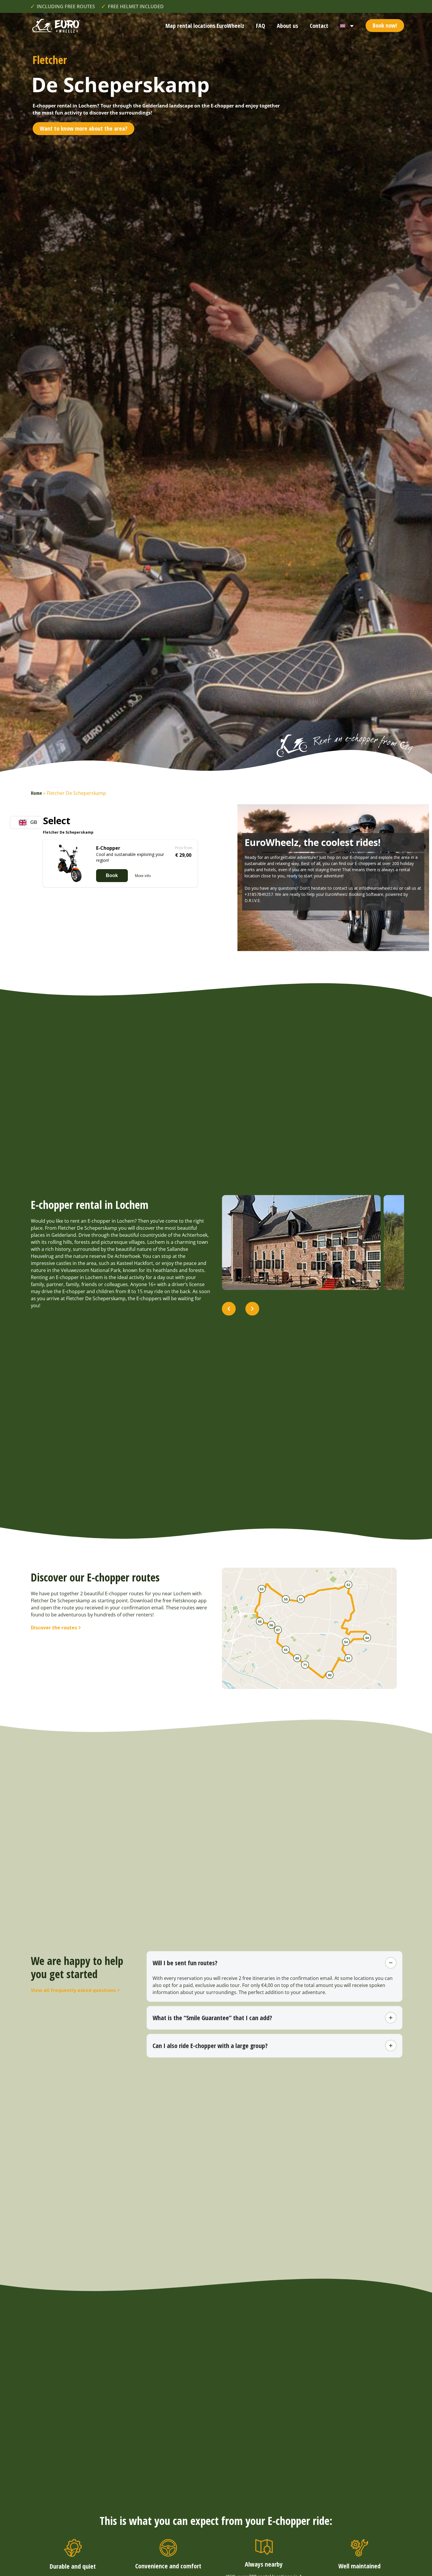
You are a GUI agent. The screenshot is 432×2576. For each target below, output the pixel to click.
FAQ (261, 26)
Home (36, 793)
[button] (229, 1309)
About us (287, 26)
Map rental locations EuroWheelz (205, 26)
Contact (319, 26)
